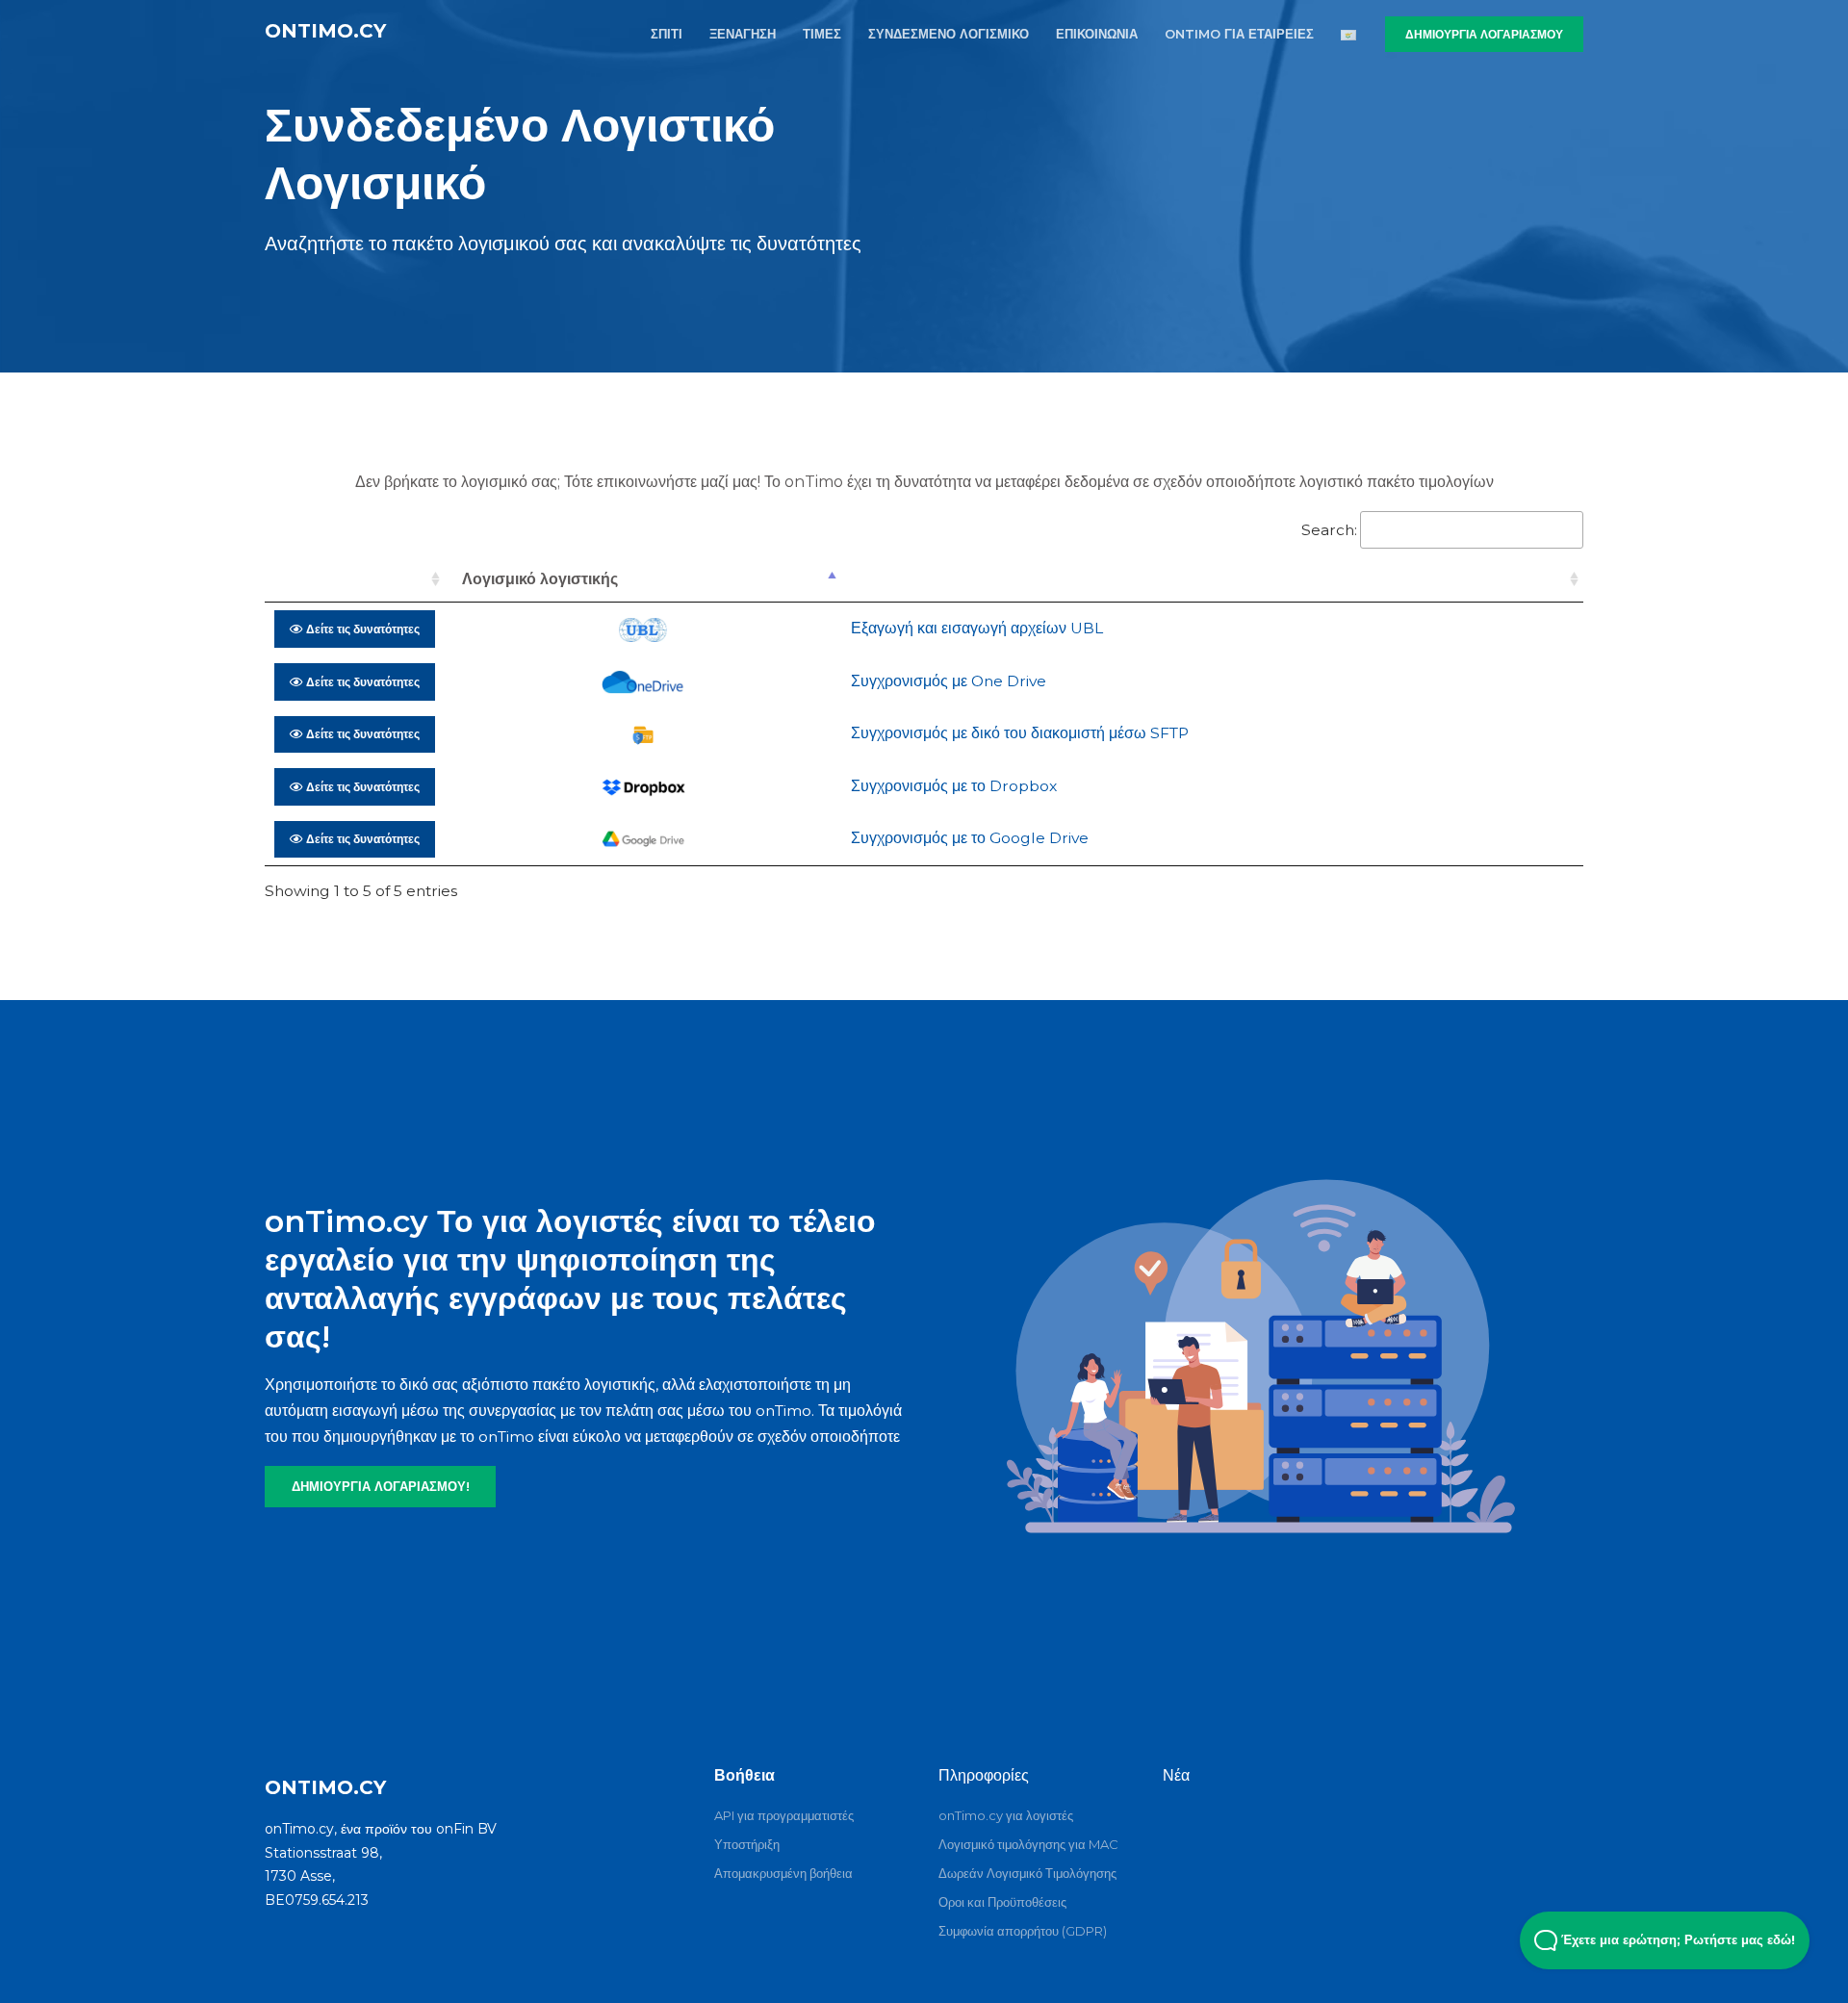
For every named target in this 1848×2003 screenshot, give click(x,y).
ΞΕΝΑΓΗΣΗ (743, 34)
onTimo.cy (325, 31)
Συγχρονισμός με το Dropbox (954, 786)
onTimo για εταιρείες (1239, 34)
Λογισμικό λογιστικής (540, 579)
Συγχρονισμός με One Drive (949, 681)
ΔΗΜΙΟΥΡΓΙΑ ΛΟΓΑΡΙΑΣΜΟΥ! (381, 1486)
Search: (1329, 530)
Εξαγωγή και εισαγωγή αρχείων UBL (977, 628)
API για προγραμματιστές (784, 1815)
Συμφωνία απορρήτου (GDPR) (1023, 1931)
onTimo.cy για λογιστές (1006, 1815)
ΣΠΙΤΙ (667, 34)
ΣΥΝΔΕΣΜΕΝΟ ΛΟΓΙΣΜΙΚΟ (949, 34)
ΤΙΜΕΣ (822, 34)
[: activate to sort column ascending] (355, 579)
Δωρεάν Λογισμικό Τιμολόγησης (1027, 1873)
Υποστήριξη (747, 1844)
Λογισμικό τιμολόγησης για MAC (1028, 1844)
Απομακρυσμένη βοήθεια (783, 1873)
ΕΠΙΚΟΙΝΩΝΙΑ (1097, 34)
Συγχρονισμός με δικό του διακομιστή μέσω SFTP (1020, 733)
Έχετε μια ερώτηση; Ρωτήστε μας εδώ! (1676, 1940)
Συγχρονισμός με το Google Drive (970, 838)
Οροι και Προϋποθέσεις (1002, 1902)
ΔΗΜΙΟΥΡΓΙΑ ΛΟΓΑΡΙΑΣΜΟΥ (1484, 34)
